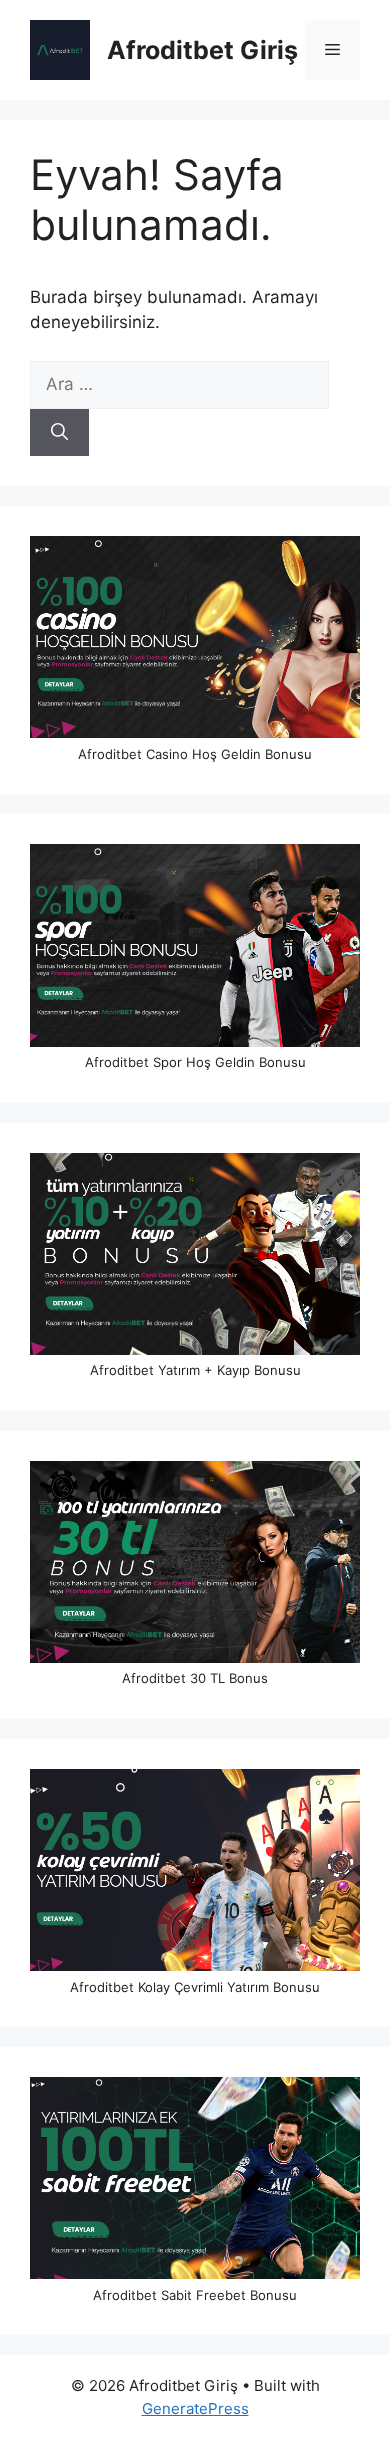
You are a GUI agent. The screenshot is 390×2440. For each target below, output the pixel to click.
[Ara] (59, 433)
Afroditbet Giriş (202, 50)
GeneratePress (195, 2408)
